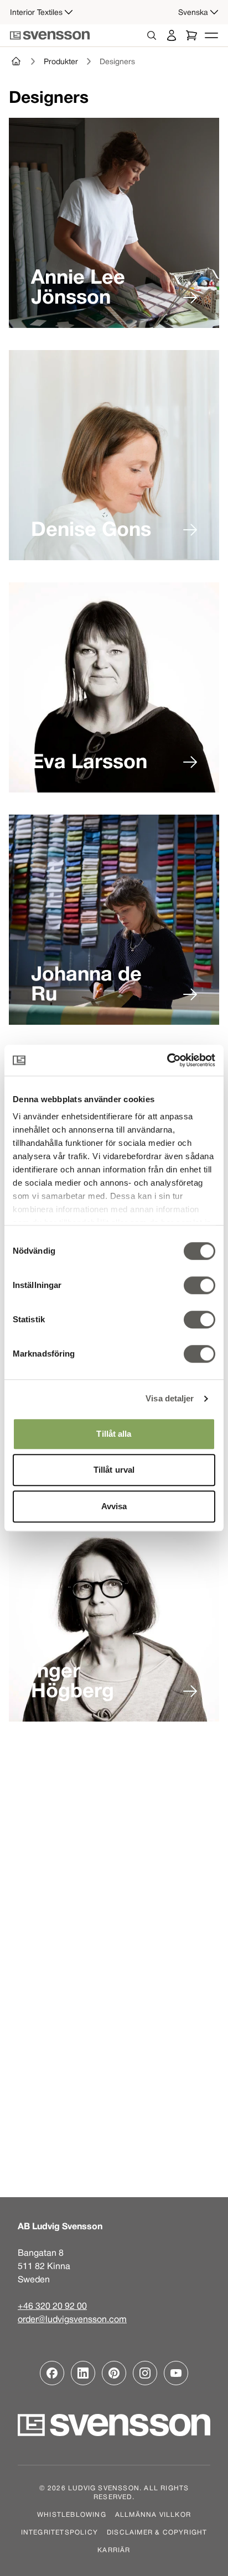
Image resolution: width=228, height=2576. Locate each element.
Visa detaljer (170, 1398)
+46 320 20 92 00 (52, 2306)
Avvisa (114, 1506)
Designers (117, 61)
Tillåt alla (114, 1434)
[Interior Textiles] (17, 61)
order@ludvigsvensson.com (72, 2319)
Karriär (114, 2549)
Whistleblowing (72, 2514)
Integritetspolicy (59, 2532)
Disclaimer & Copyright (157, 2532)
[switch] (199, 1285)
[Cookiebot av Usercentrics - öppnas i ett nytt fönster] (167, 1060)
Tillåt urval (114, 1470)
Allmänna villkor (153, 2514)
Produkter (61, 61)
